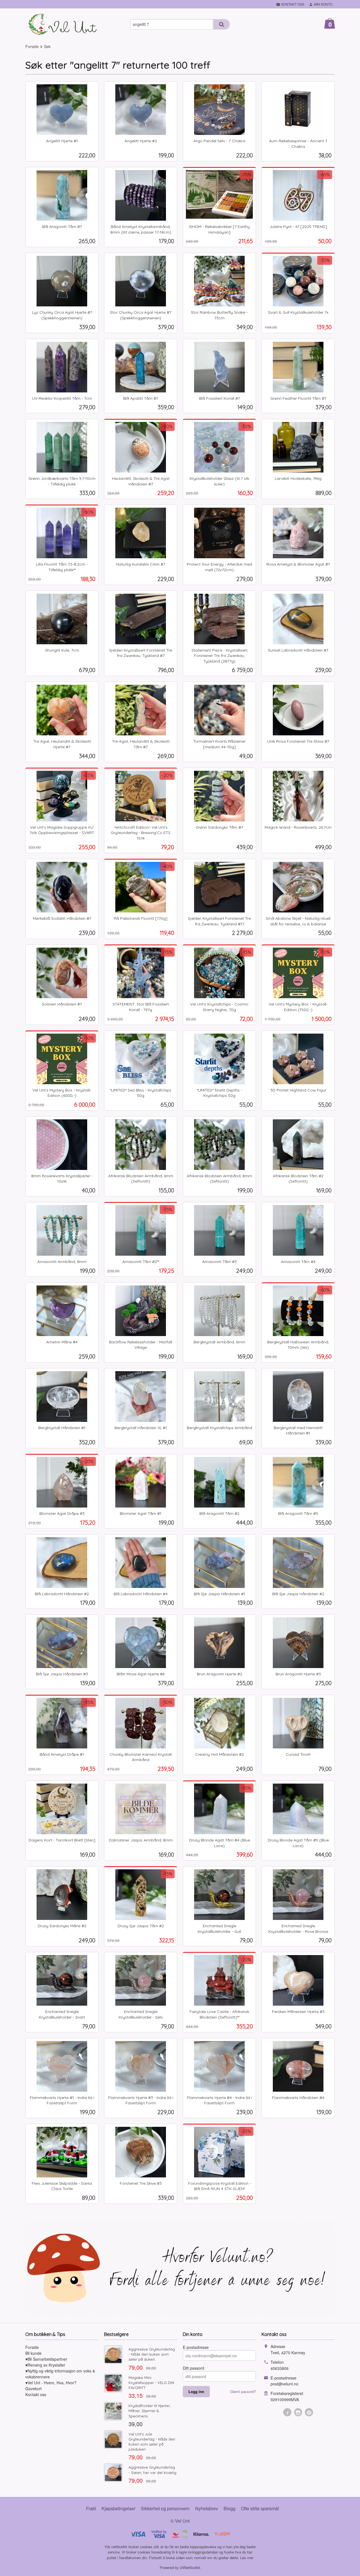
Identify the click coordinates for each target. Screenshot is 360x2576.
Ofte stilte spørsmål (260, 2508)
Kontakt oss (36, 2394)
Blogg (229, 2508)
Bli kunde (33, 2353)
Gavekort (33, 2389)
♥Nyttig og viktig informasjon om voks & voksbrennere (60, 2374)
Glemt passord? (243, 2391)
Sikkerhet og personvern (165, 2508)
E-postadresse (196, 2347)
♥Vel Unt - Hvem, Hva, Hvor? (51, 2383)
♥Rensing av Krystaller (45, 2365)
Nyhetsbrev (207, 2508)
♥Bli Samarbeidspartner (46, 2359)
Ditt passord (193, 2368)
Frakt (91, 2508)
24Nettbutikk (190, 2567)
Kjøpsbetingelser (118, 2508)
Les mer (247, 2558)
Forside (32, 46)
